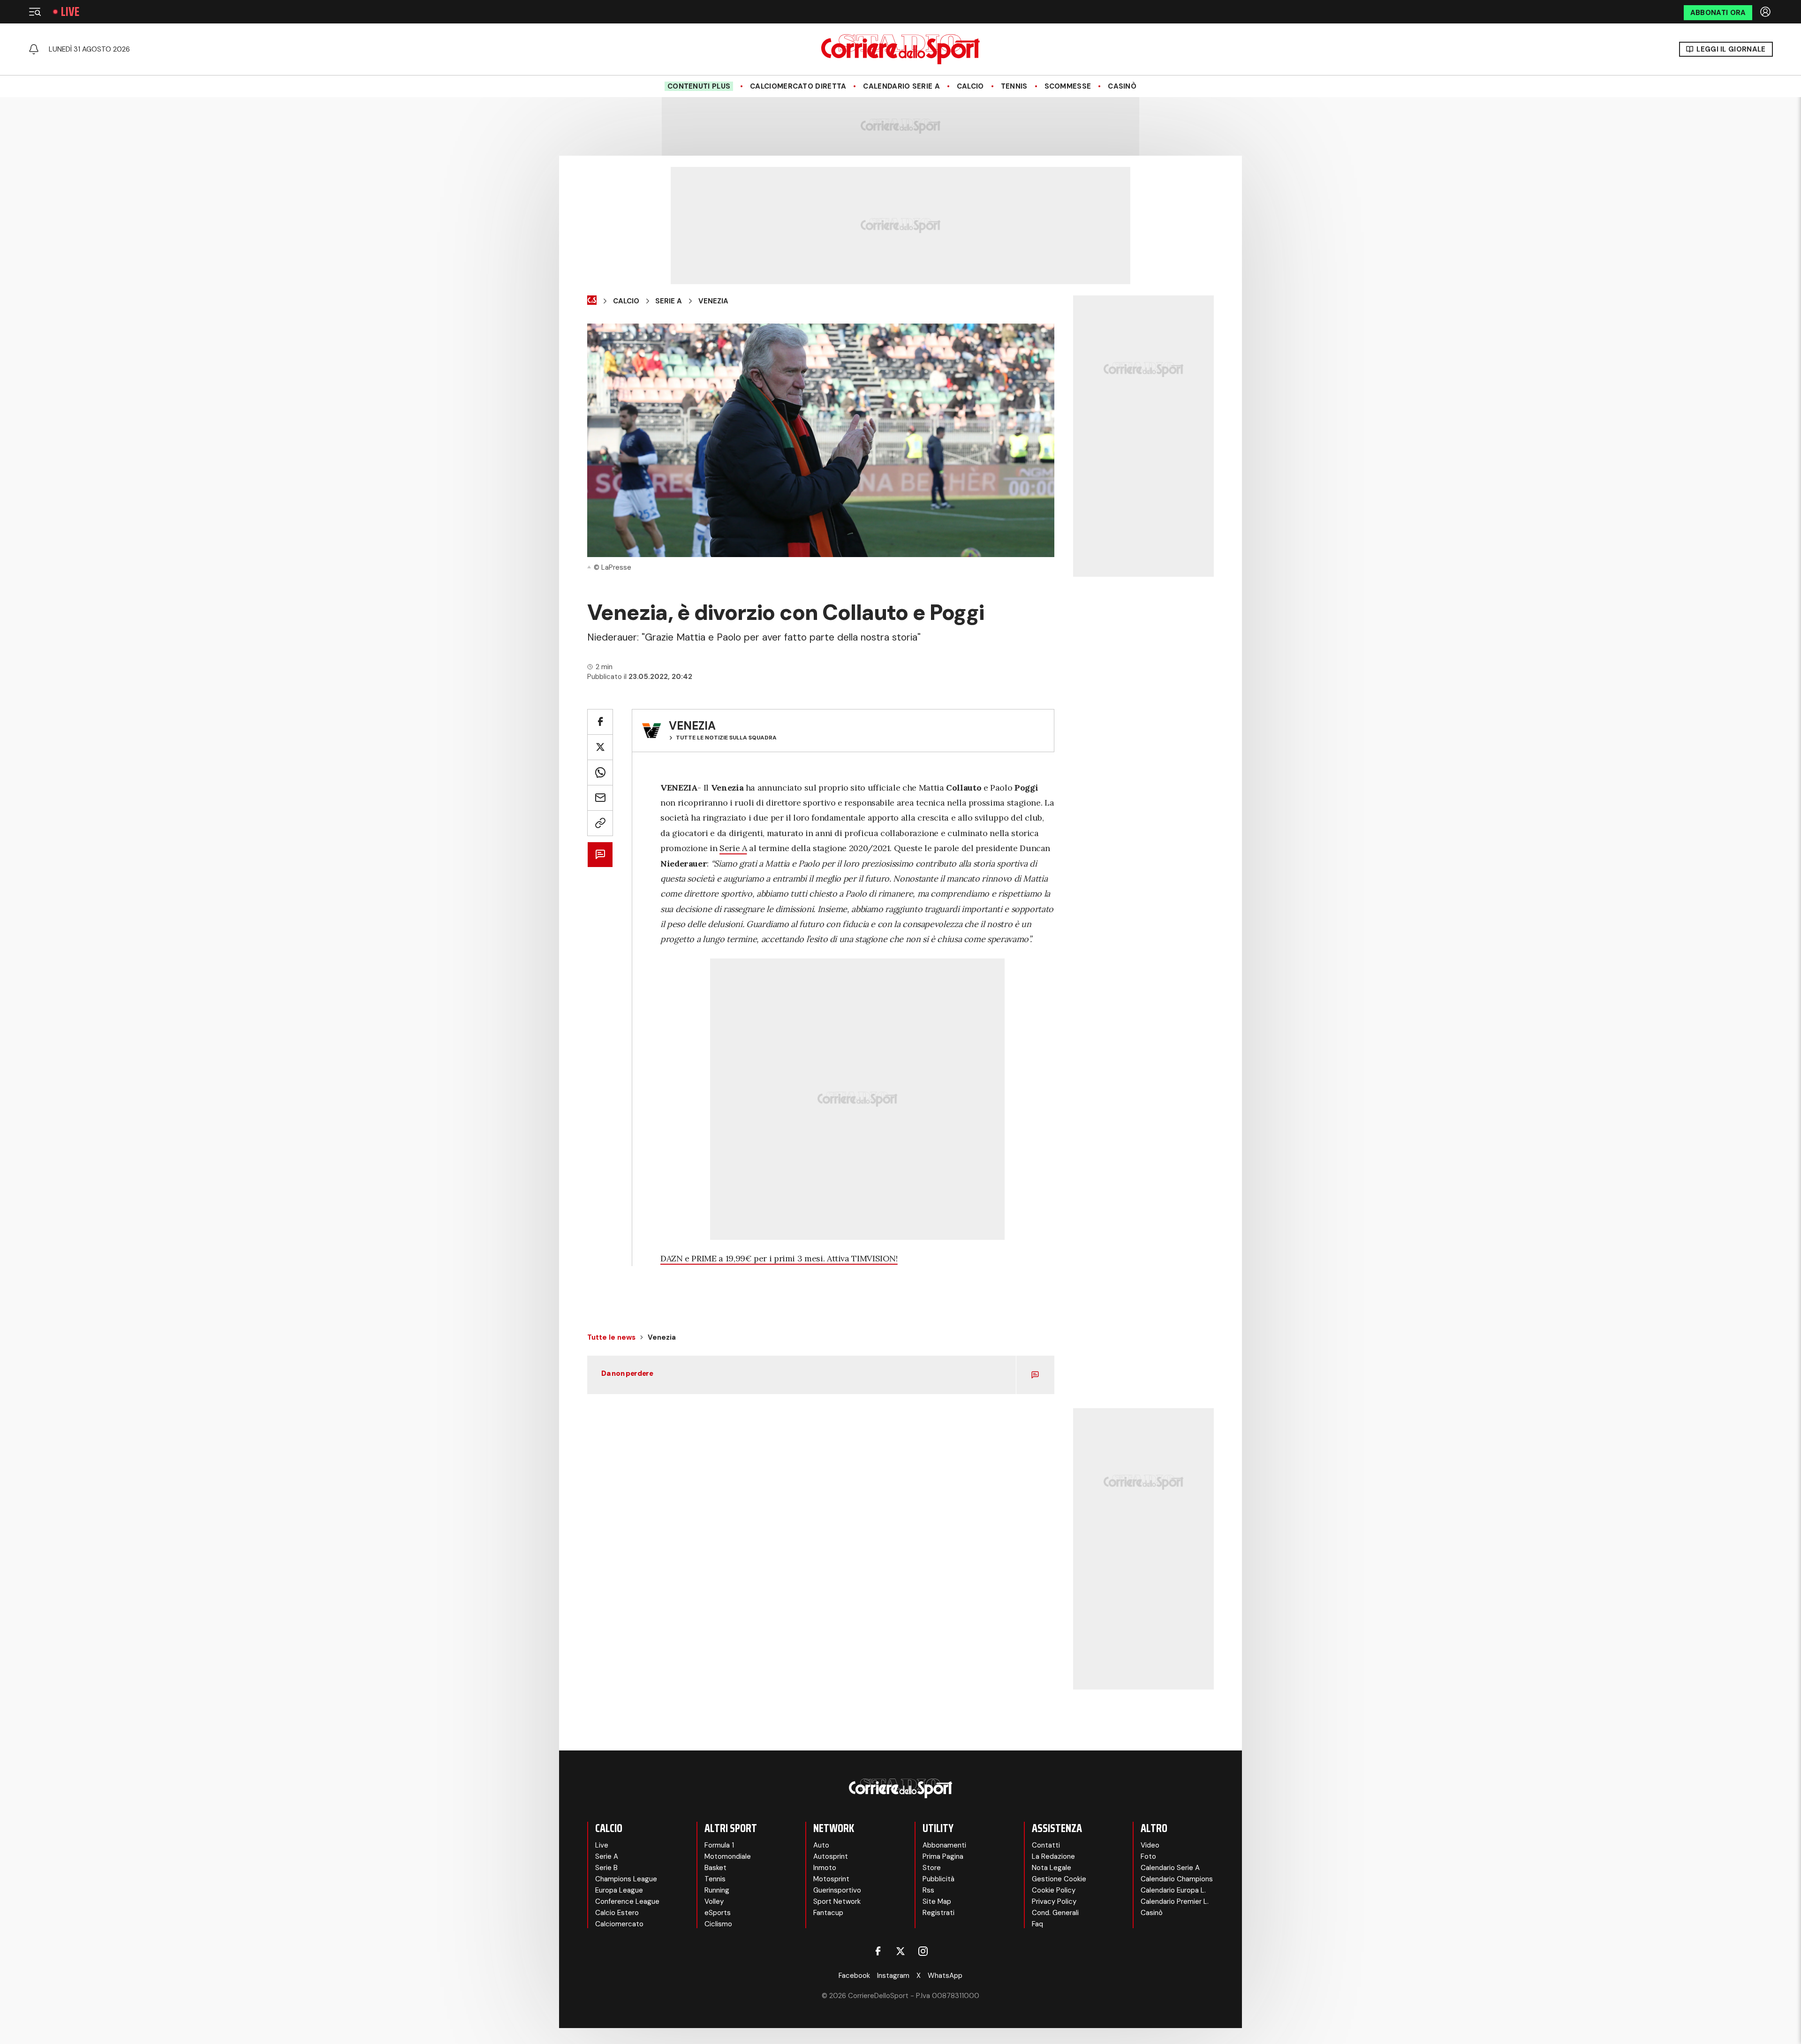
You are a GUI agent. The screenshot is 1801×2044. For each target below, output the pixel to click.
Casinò (1122, 86)
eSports (718, 1913)
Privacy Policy (1054, 1901)
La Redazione (1053, 1856)
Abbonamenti (944, 1845)
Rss (928, 1890)
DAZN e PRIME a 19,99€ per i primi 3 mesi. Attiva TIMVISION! (779, 1258)
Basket (715, 1868)
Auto (821, 1845)
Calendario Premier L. (1175, 1901)
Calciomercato (619, 1924)
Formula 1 (719, 1845)
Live (70, 12)
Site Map (937, 1901)
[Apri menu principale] (35, 12)
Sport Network (837, 1901)
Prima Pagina (943, 1856)
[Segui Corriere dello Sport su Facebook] (878, 1951)
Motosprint (831, 1879)
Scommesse (1068, 86)
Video (1150, 1845)
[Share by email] (600, 798)
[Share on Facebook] (600, 722)
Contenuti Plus (699, 86)
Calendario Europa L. (1173, 1890)
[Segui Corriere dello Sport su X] (900, 1951)
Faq (1037, 1924)
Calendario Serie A (901, 86)
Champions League (626, 1879)
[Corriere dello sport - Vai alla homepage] (900, 49)
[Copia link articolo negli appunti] (600, 823)
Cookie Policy (1054, 1890)
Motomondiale (728, 1856)
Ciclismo (718, 1924)
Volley (714, 1901)
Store (932, 1868)
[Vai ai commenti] (600, 855)
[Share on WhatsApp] (600, 773)
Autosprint (831, 1856)
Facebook (854, 1976)
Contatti (1046, 1845)
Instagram (893, 1976)
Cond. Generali (1055, 1913)
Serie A (669, 301)
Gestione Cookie (1059, 1879)
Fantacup (828, 1913)
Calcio (970, 86)
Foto (1148, 1856)
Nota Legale (1052, 1868)
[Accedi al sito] (1766, 12)
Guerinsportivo (837, 1890)
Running (717, 1890)
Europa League (619, 1890)
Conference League (627, 1901)
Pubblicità (938, 1879)
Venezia (713, 301)
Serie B (606, 1868)
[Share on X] (600, 747)
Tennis (1014, 86)
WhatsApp (945, 1976)
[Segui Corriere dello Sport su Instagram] (923, 1951)
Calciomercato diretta (798, 86)
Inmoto (825, 1868)
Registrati (938, 1913)
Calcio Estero (617, 1913)
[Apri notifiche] (34, 49)
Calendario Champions (1177, 1879)
